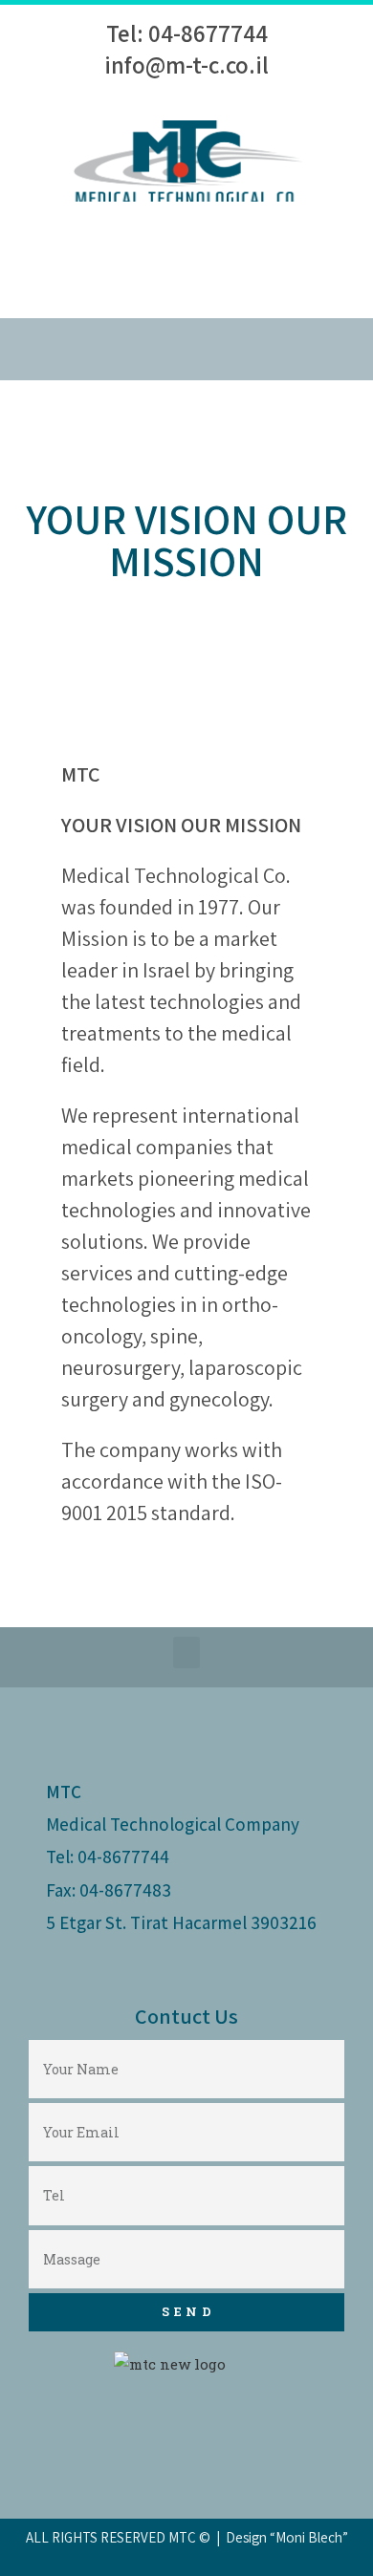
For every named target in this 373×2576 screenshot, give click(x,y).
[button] (186, 349)
